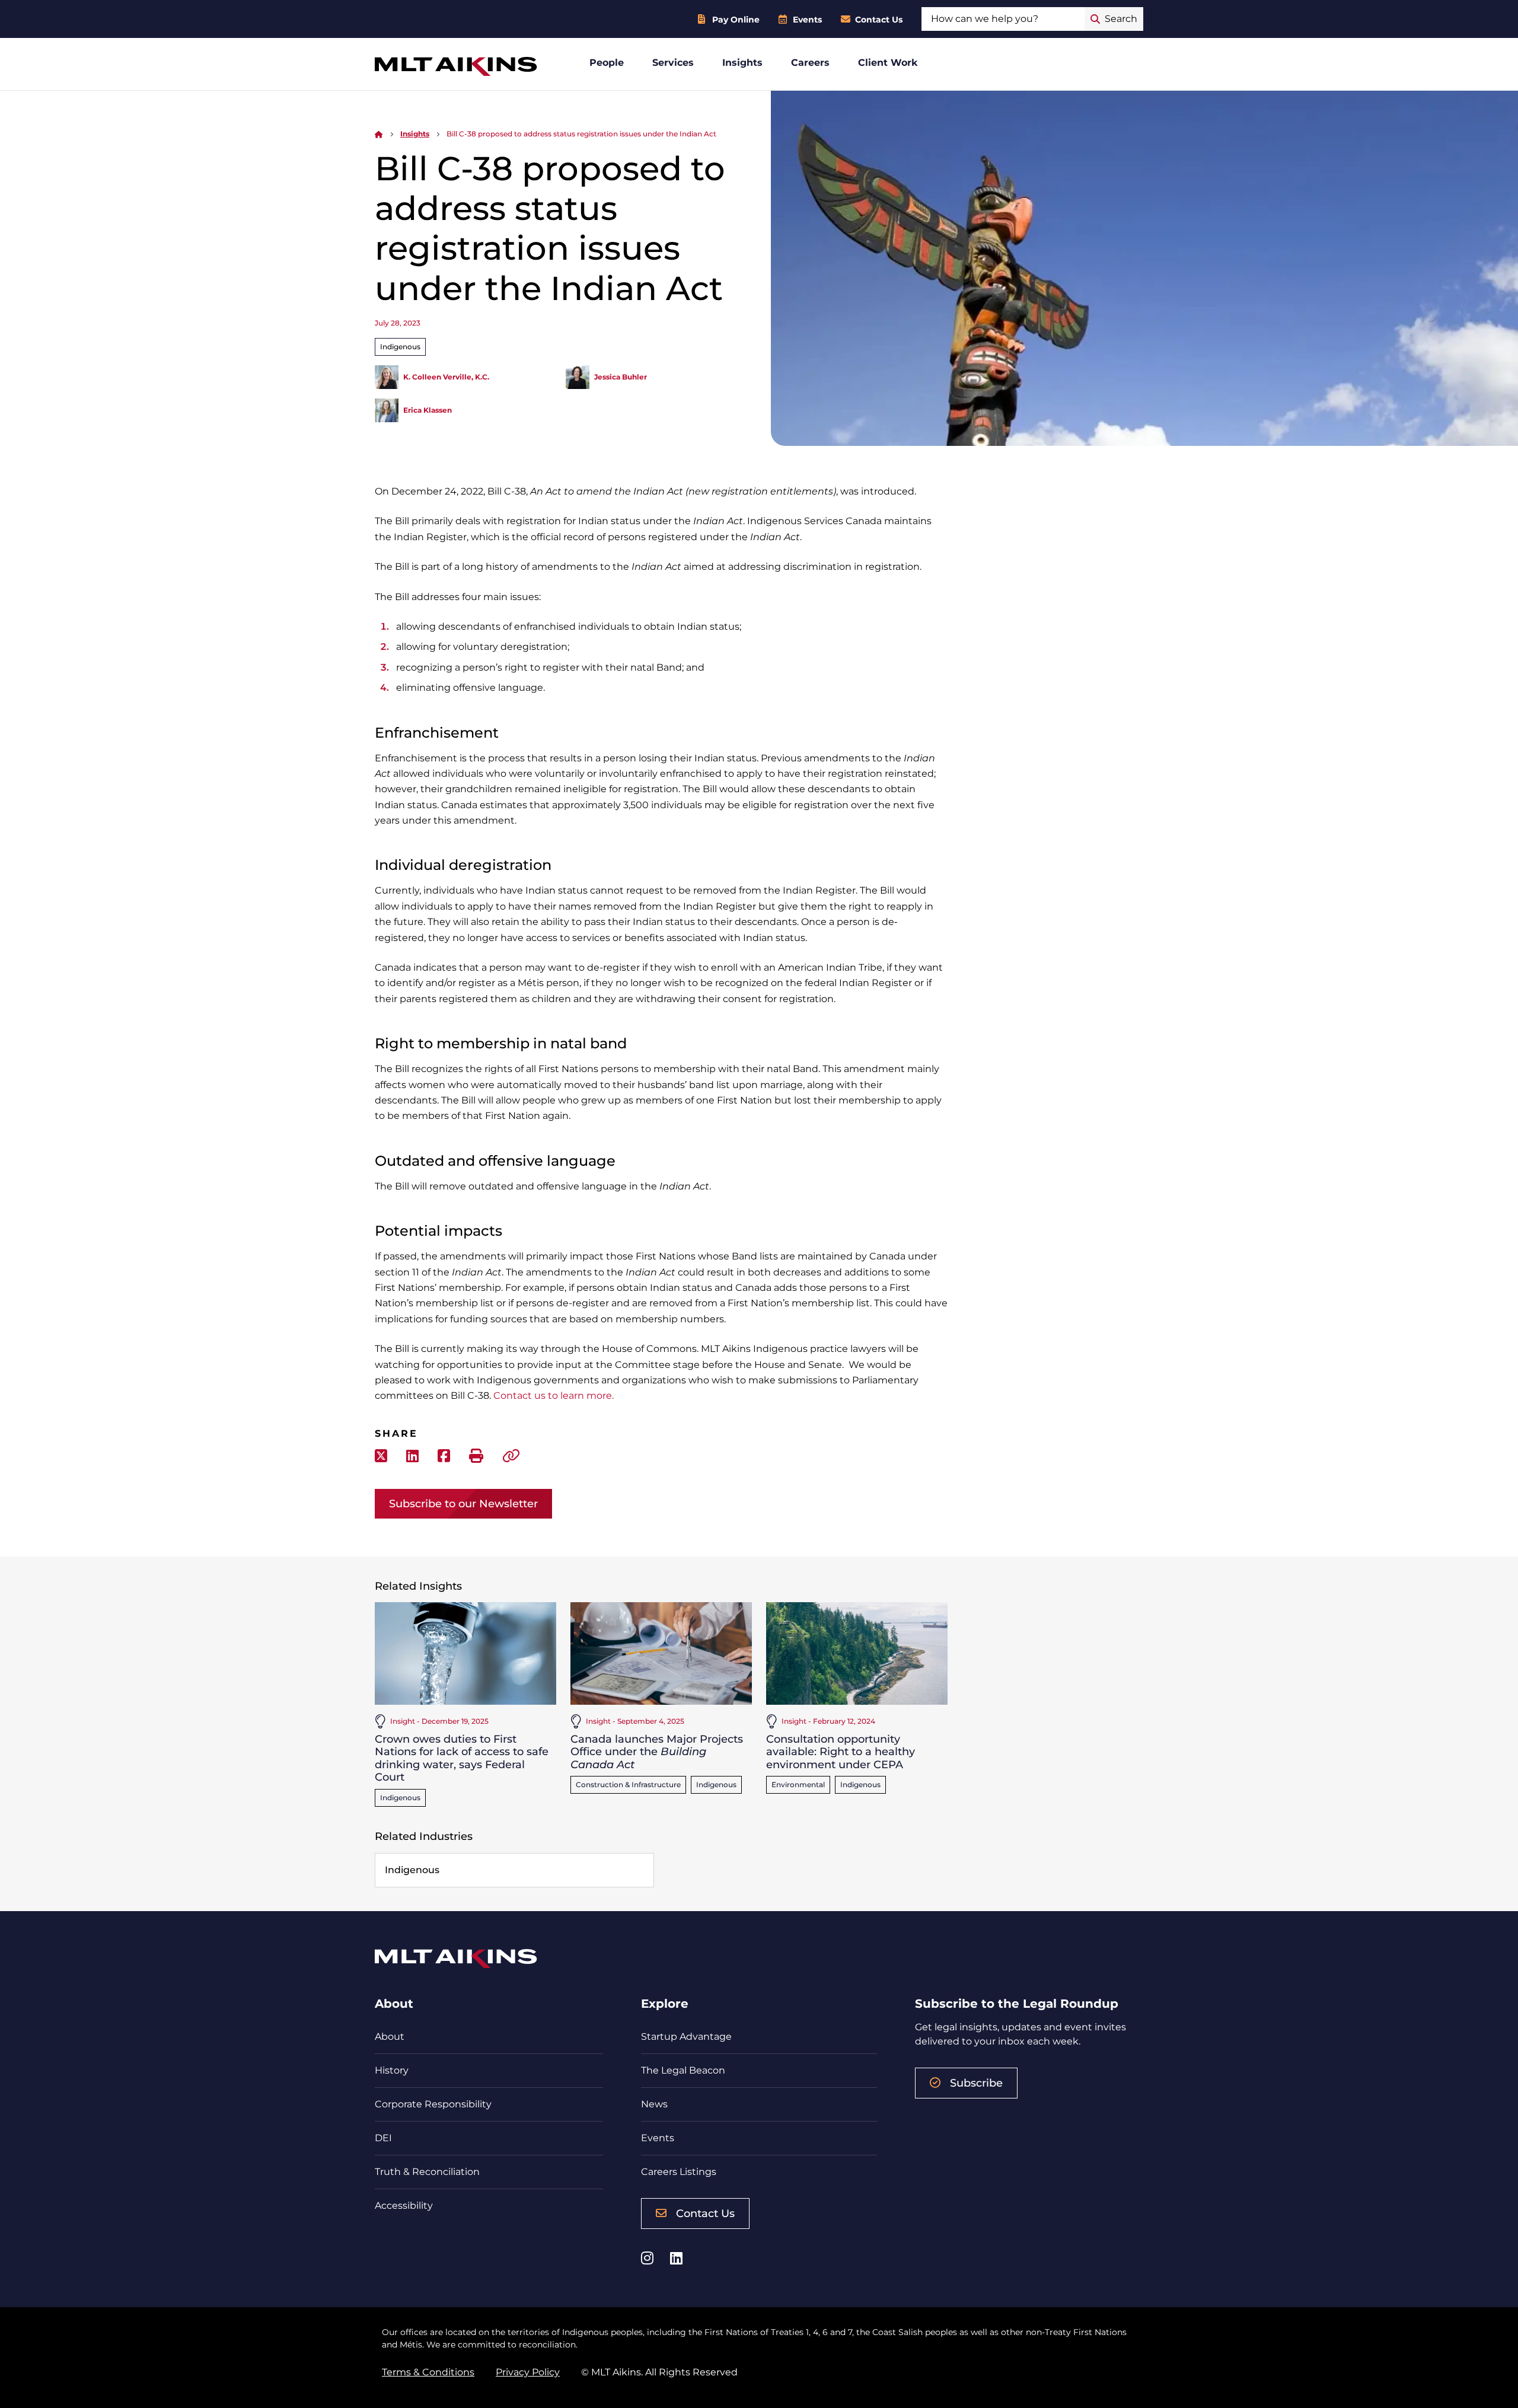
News (654, 2104)
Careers (810, 63)
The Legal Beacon (683, 2070)
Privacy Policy (528, 2372)
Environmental (798, 1785)
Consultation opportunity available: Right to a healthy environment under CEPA (841, 1752)
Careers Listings (679, 2172)
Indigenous (400, 347)
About (390, 2037)
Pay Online (736, 20)
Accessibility (404, 2206)
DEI (383, 2138)
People (607, 63)
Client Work (888, 63)
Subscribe (976, 2083)
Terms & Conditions (428, 2372)
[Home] (379, 134)
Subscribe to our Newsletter (463, 1504)
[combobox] (1003, 19)
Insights (742, 63)
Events (807, 20)
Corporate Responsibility (433, 2104)
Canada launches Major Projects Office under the (657, 1752)
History (392, 2070)
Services (673, 63)
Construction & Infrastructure (628, 1785)
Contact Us (879, 20)
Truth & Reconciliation (427, 2172)
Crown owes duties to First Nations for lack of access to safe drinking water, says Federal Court (462, 1758)
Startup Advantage (686, 2037)
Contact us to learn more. (554, 1396)
